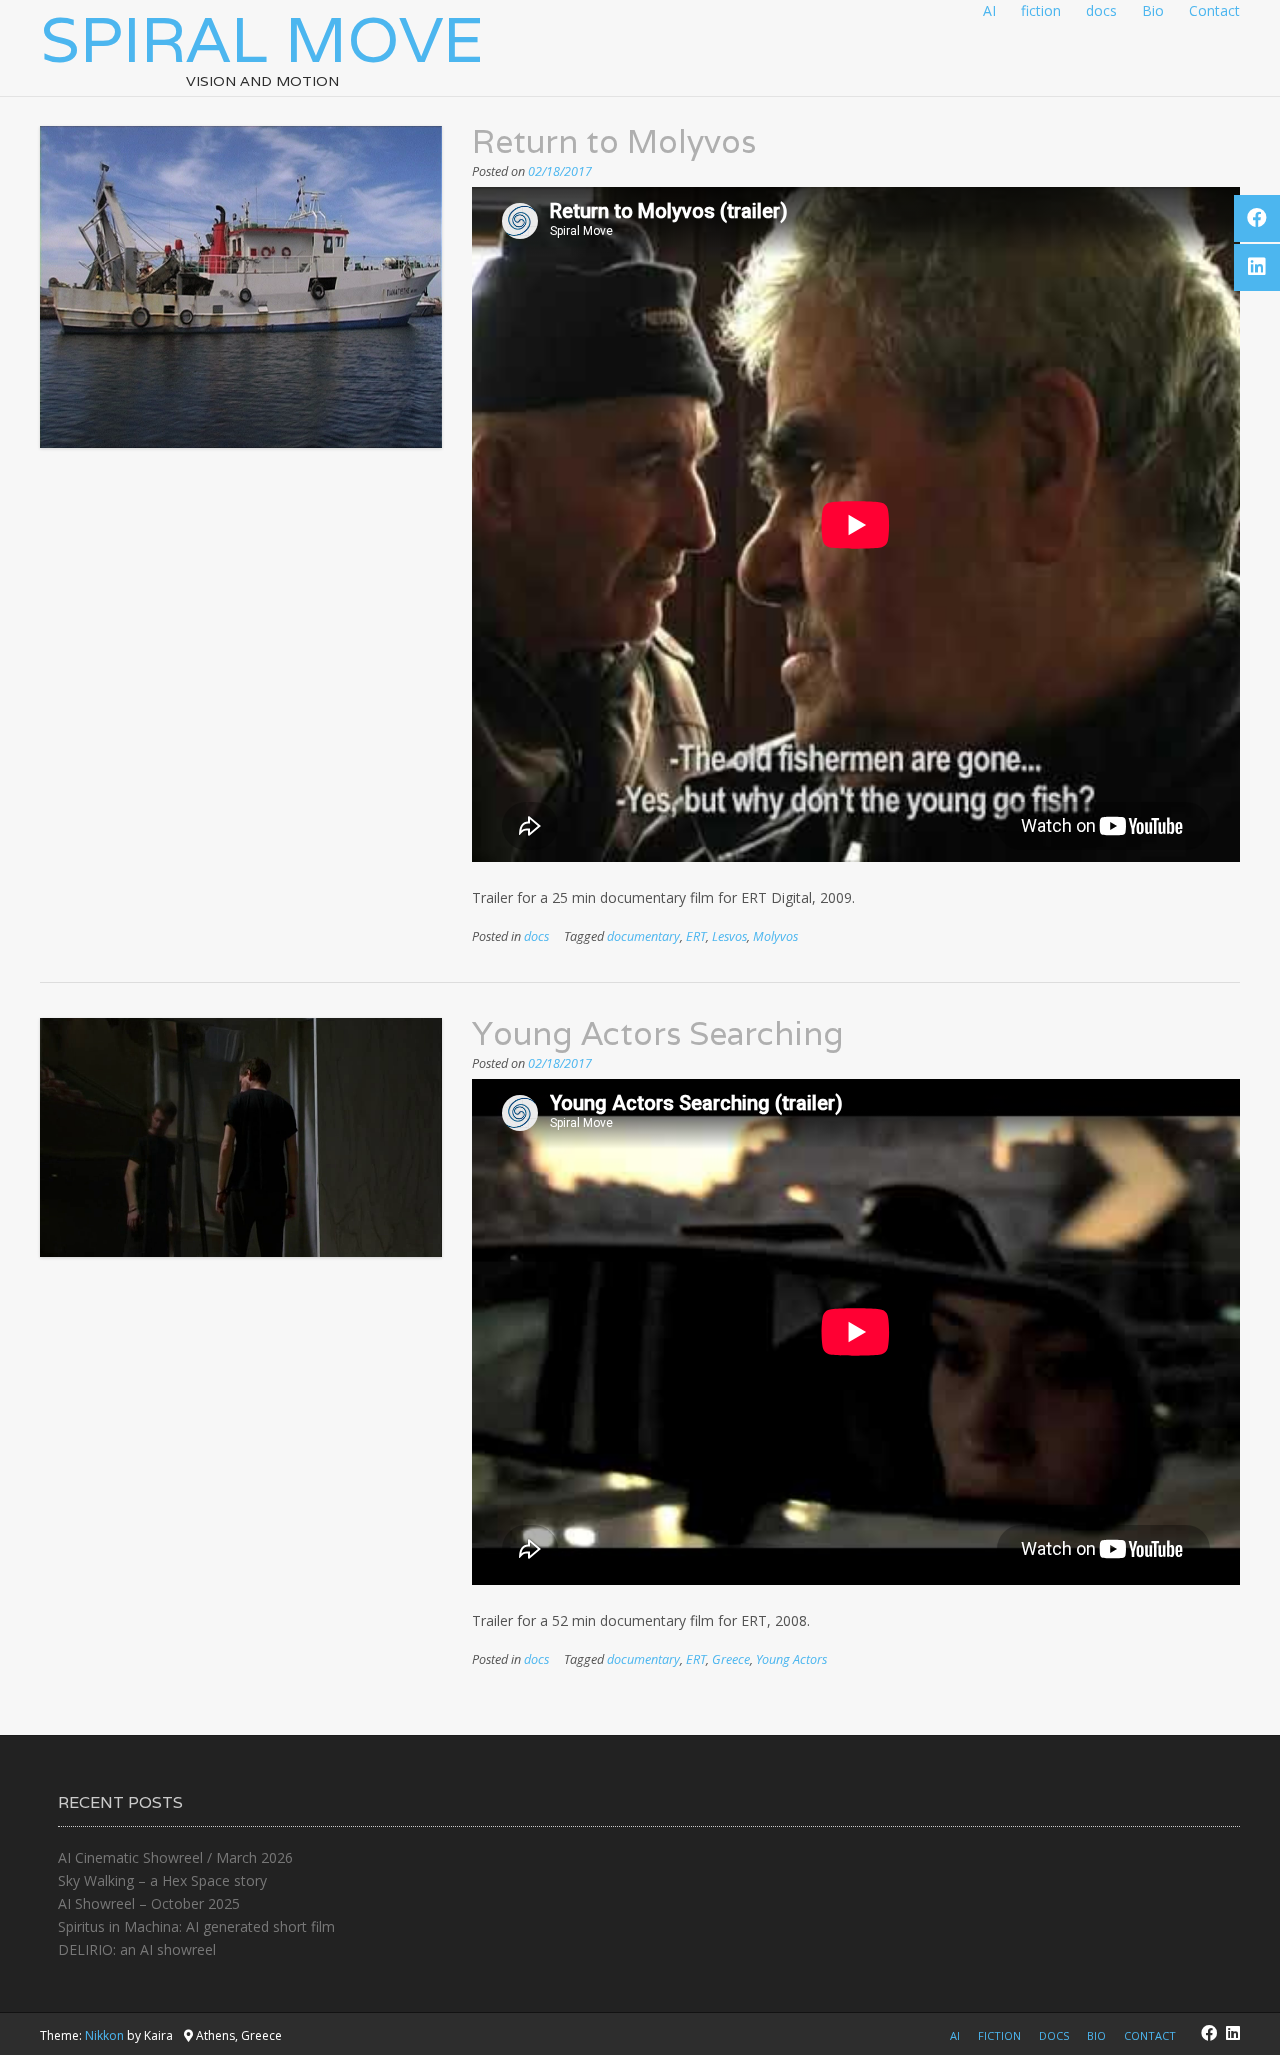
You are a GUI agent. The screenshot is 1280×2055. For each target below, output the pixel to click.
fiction (1041, 10)
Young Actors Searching (658, 1033)
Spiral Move (262, 39)
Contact (1214, 10)
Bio (1153, 10)
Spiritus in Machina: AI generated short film (196, 1926)
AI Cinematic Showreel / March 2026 (175, 1857)
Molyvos (775, 936)
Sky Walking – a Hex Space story (162, 1880)
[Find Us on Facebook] (1209, 2033)
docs (1101, 10)
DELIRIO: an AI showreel (137, 1949)
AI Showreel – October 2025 (149, 1903)
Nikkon (104, 2035)
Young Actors (791, 1659)
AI (989, 10)
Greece (731, 1659)
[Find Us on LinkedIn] (1233, 2033)
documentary (643, 936)
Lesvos (729, 936)
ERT (696, 936)
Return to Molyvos (614, 141)
